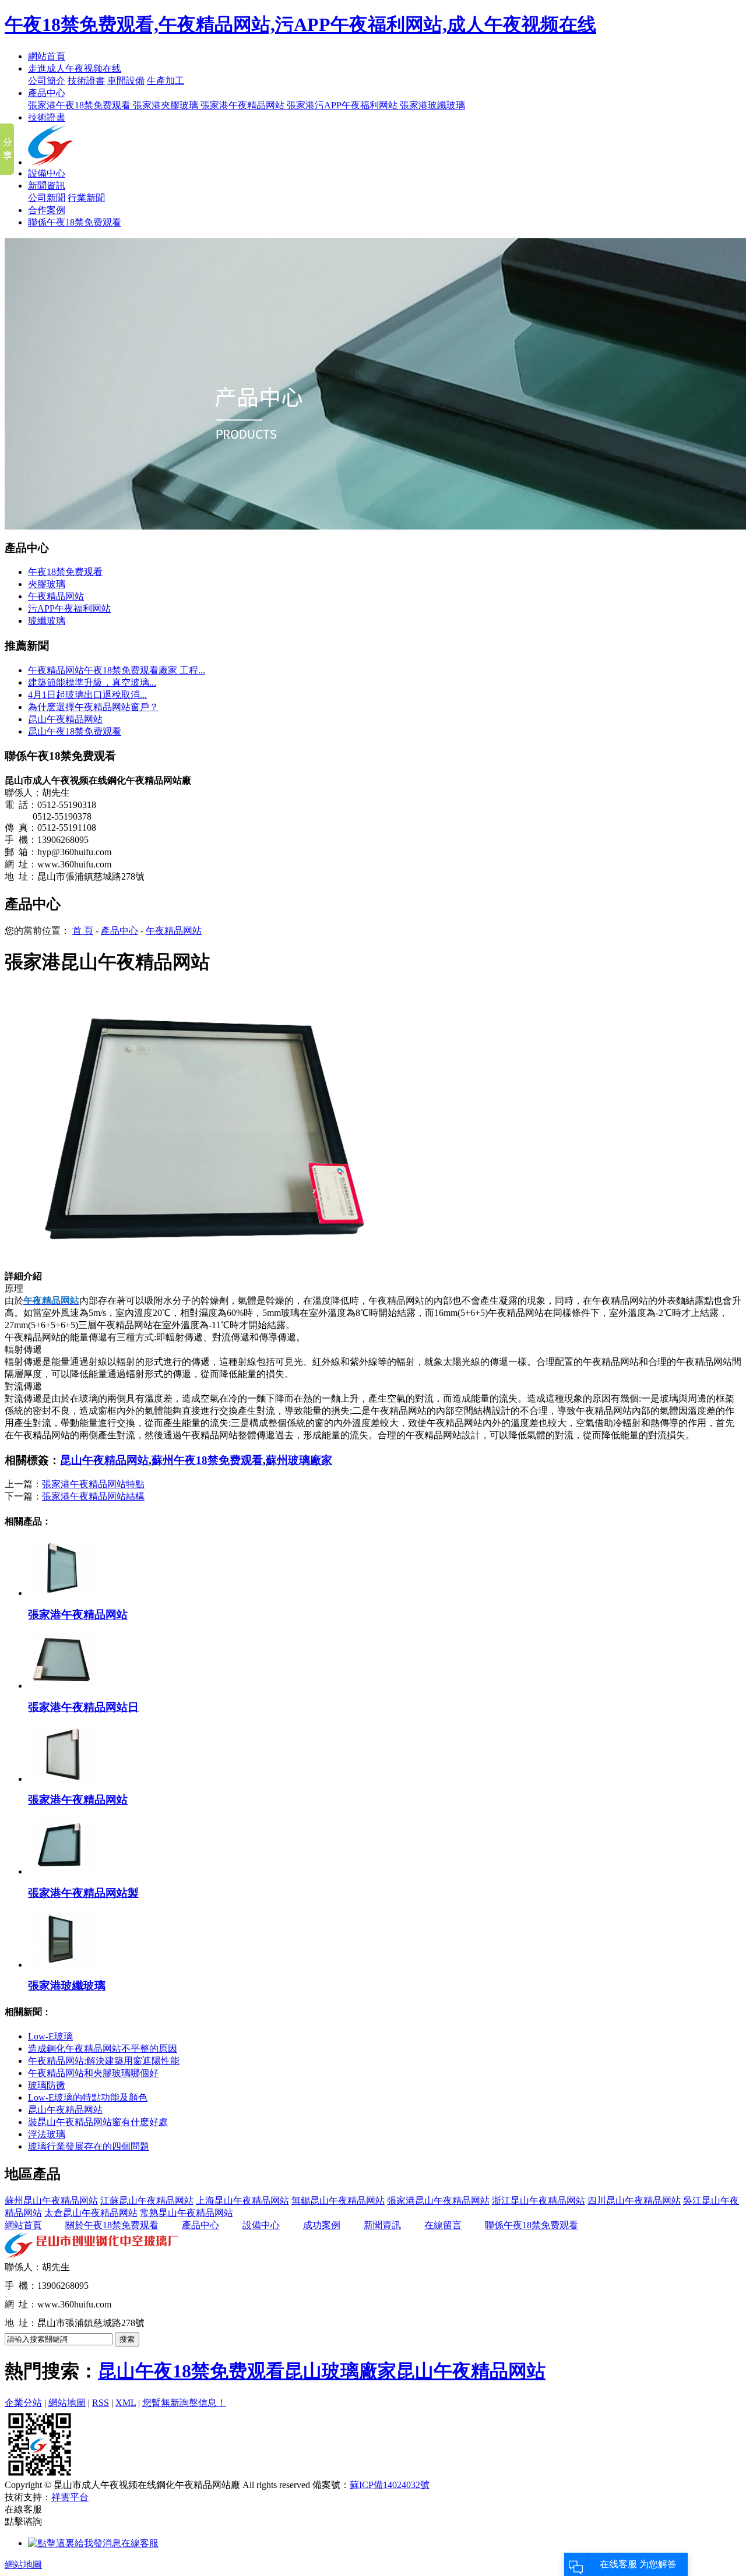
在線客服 (140, 2543)
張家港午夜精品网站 (244, 105)
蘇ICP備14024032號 (390, 2485)
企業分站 (23, 2403)
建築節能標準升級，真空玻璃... (92, 682)
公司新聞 (47, 198)
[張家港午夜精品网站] (63, 1593)
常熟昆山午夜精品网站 (186, 2213)
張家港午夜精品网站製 (83, 1893)
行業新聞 (86, 198)
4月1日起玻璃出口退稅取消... (87, 695)
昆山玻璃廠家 (340, 2371)
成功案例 (322, 2225)
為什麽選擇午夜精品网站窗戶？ (93, 707)
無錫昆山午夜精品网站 (338, 2201)
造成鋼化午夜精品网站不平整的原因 (103, 2049)
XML (126, 2403)
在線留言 (443, 2225)
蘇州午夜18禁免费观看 (207, 1460)
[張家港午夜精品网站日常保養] (63, 1686)
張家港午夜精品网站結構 (93, 1496)
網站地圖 (67, 2403)
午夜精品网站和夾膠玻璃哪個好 (93, 2073)
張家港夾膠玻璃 (167, 105)
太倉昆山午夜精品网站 (91, 2213)
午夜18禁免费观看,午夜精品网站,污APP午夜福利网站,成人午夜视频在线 (300, 24)
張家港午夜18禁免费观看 (80, 105)
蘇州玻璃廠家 (299, 1460)
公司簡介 (47, 81)
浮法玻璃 (47, 2134)
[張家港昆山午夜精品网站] (209, 1267)
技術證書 (86, 81)
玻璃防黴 (47, 2085)
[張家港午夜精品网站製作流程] (63, 1871)
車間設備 (126, 81)
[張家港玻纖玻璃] (63, 1965)
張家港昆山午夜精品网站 (438, 2201)
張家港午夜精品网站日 (83, 1707)
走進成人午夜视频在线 (75, 68)
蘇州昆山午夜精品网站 (51, 2201)
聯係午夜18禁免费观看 (75, 222)
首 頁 (83, 931)
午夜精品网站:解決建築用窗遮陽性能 (104, 2061)
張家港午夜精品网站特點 (93, 1484)
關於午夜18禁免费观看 (112, 2225)
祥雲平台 (70, 2497)
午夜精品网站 (56, 596)
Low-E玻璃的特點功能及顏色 (88, 2097)
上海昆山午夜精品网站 (242, 2201)
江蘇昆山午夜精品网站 (147, 2201)
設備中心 (47, 173)
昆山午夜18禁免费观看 (75, 731)
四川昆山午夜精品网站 (634, 2201)
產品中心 (47, 93)
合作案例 (47, 210)
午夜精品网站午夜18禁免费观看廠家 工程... (117, 670)
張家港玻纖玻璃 (432, 105)
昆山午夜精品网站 (65, 719)
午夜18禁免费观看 (65, 572)
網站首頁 (47, 56)
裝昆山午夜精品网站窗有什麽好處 (98, 2122)
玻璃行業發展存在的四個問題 (89, 2146)
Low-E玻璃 (50, 2036)
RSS (101, 2403)
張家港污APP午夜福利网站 (343, 105)
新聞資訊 (47, 186)
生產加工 (166, 81)
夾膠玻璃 (47, 584)
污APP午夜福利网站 (69, 608)
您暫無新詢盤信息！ (184, 2403)
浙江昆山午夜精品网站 (539, 2201)
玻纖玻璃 (47, 621)
